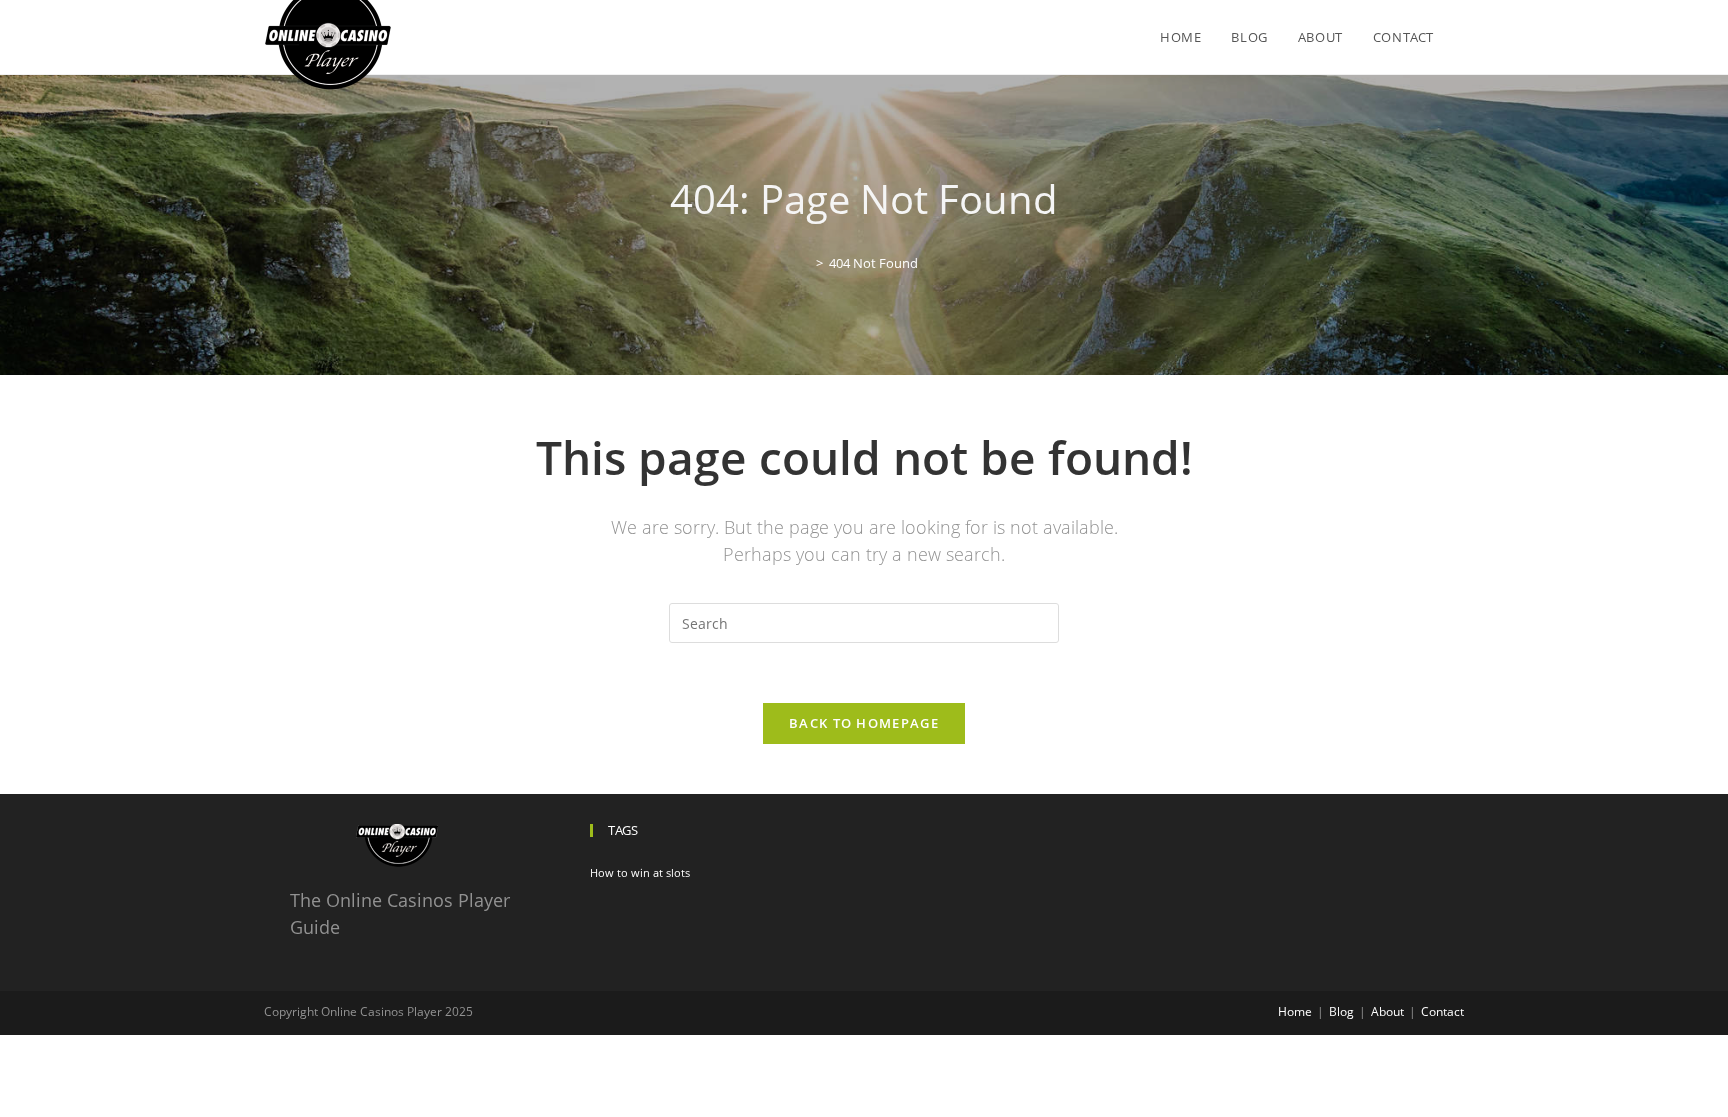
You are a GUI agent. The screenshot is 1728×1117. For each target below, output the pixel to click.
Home (1295, 1011)
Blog (1341, 1011)
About (1387, 1011)
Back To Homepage (864, 723)
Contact (1442, 1011)
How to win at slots (640, 873)
